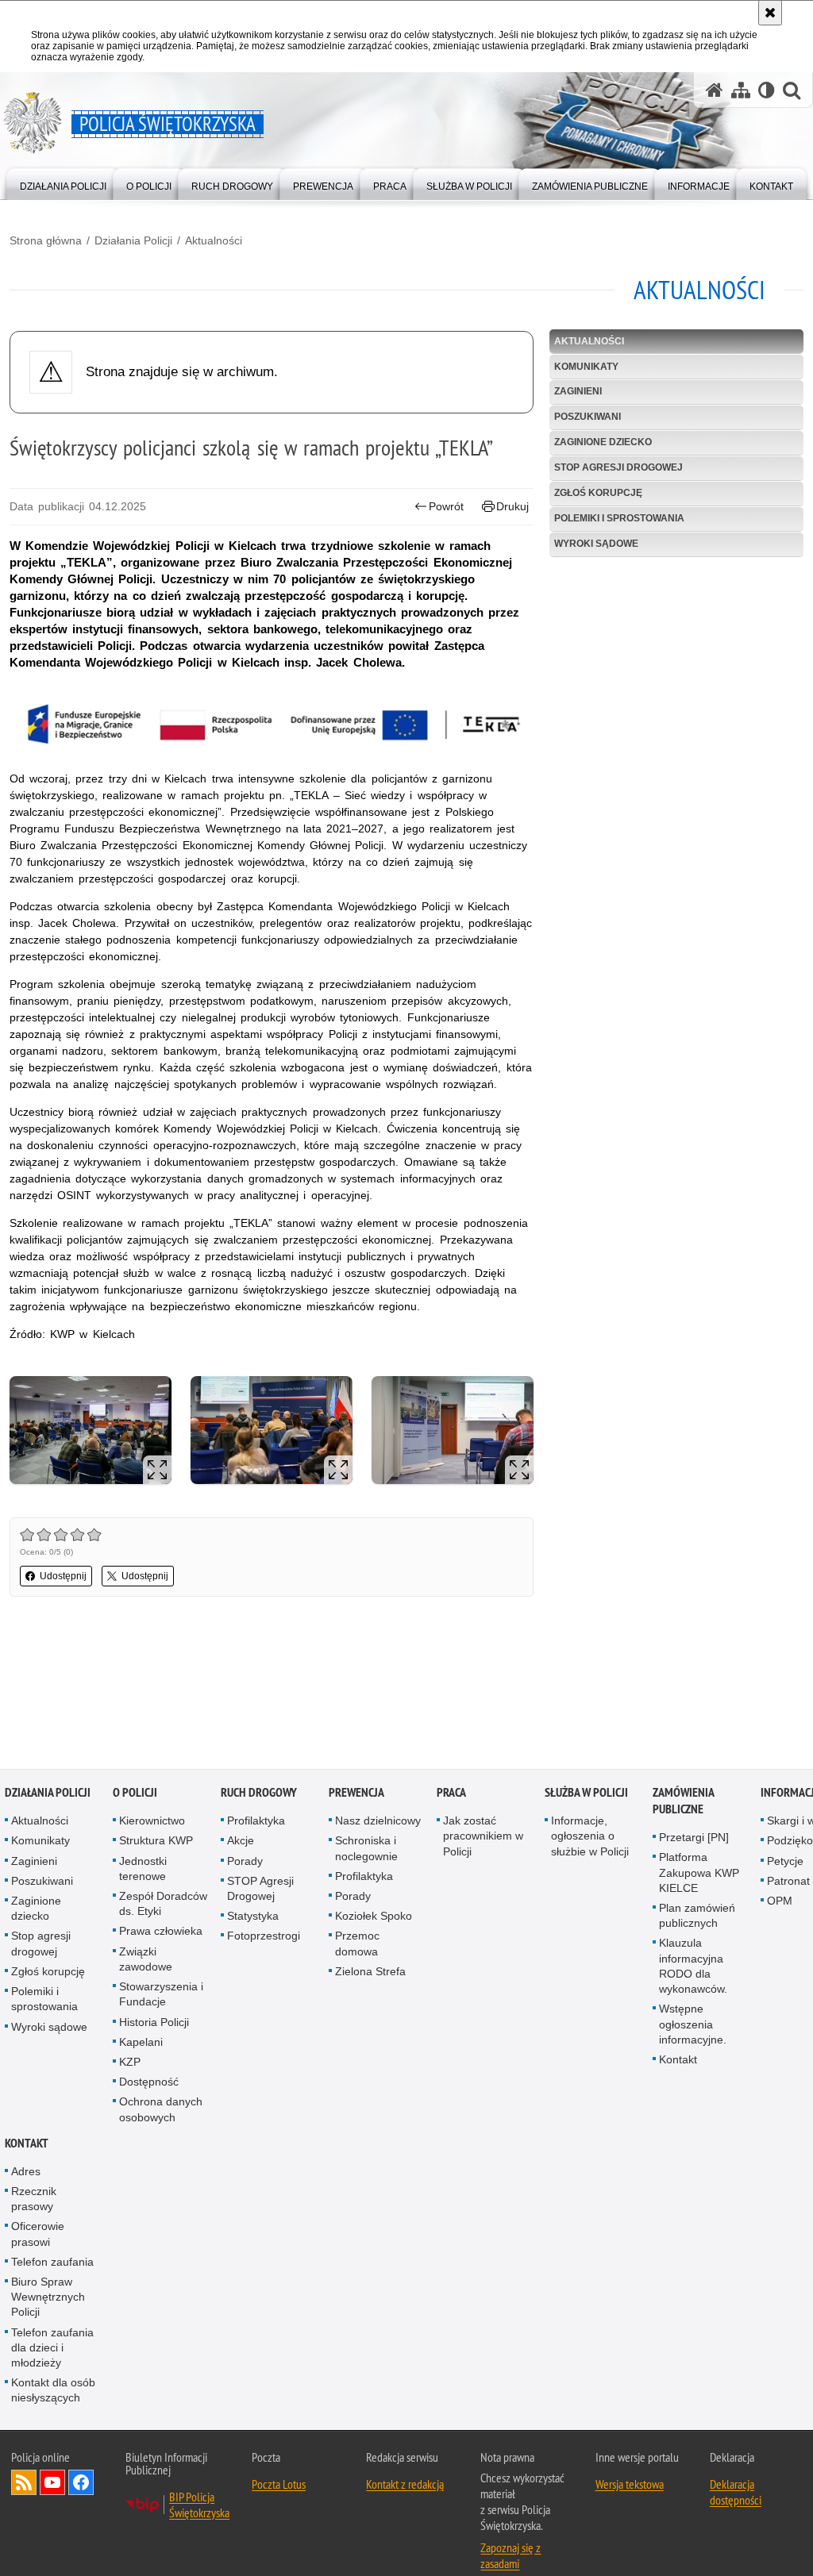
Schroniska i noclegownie (366, 1849)
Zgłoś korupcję (598, 493)
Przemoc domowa (357, 1945)
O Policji (135, 1794)
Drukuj (512, 506)
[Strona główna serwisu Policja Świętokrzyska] (715, 90)
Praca (451, 1794)
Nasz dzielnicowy (378, 1822)
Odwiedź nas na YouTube (52, 2483)
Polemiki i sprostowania (619, 518)
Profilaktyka (256, 1822)
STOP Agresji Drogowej (260, 1889)
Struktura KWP (156, 1842)
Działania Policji (133, 240)
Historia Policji (154, 2023)
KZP (130, 2063)
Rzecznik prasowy (34, 2199)
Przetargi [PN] (694, 1839)
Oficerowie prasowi (38, 2235)
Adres (26, 2172)
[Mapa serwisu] (741, 90)
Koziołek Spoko (374, 1917)
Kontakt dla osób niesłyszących (53, 2391)
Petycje (785, 1862)
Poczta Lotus (279, 2485)
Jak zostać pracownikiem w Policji (483, 1837)
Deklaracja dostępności (736, 2493)
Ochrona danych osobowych (161, 2111)
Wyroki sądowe (596, 544)
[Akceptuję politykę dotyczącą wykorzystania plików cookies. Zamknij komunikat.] (770, 13)
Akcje (241, 1842)
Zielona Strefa (370, 1972)
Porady (245, 1862)
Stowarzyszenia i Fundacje (161, 1995)
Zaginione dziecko (603, 442)
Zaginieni (578, 391)
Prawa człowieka (161, 1932)
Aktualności (214, 240)
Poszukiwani (588, 417)
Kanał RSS (24, 2483)
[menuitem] (63, 183)
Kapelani (141, 2043)
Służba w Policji (586, 1794)
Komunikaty (586, 367)
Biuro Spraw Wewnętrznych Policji (48, 2297)
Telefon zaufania (52, 2263)
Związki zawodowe (146, 1960)
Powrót (446, 506)
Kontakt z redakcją (405, 2485)
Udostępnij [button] (63, 1576)
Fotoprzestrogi (264, 1937)
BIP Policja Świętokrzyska (199, 2505)
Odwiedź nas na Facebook (81, 2483)
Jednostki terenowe (143, 1869)
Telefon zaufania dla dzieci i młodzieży (52, 2348)
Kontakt (678, 2060)
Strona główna (46, 240)
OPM (780, 1901)
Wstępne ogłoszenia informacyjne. (693, 2025)
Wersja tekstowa (630, 2485)
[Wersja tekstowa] (767, 90)
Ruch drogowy (259, 1794)
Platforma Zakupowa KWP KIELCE (699, 1874)
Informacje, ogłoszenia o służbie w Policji (590, 1837)
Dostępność (149, 2082)
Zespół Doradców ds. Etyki (163, 1904)
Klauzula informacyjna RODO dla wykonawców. (693, 1967)
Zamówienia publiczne (683, 1802)
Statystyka (253, 1917)
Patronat (788, 1882)
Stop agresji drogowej (618, 467)
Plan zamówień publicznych (697, 1916)
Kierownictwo (152, 1822)
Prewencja (356, 1794)
